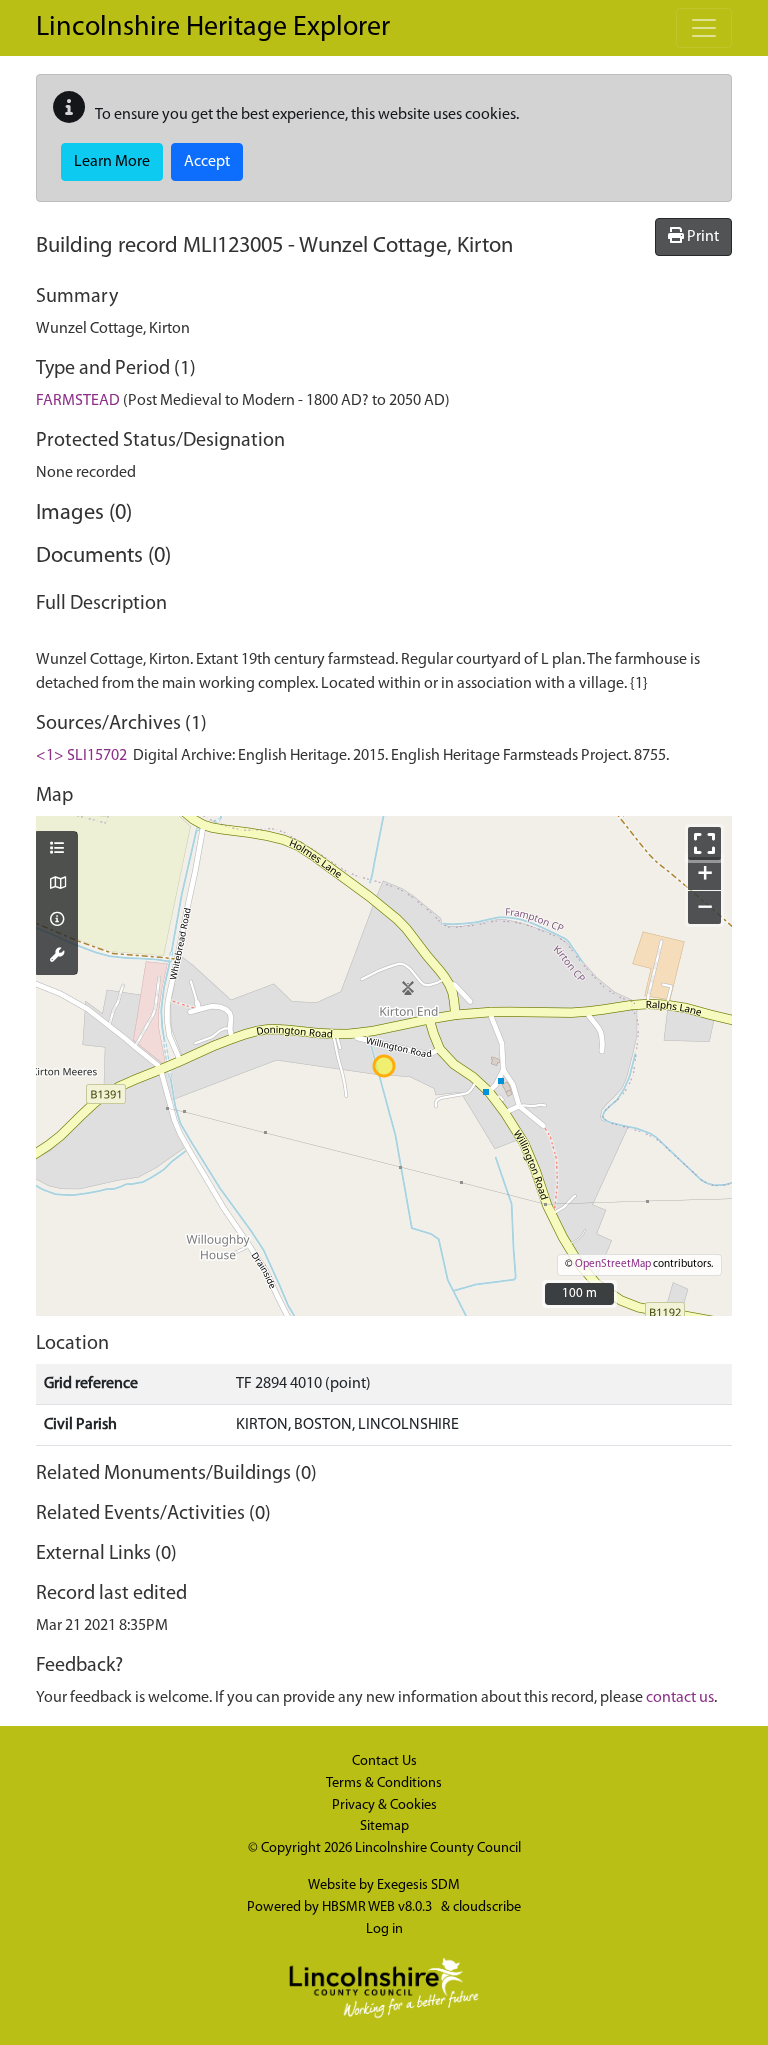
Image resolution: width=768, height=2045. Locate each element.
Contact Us (384, 1761)
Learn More (112, 162)
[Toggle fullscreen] (704, 843)
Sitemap (384, 1826)
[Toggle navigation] (704, 28)
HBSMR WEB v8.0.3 (378, 1907)
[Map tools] (57, 957)
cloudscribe (487, 1907)
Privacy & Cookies (384, 1805)
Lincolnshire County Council (438, 1848)
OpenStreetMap (613, 1264)
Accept (207, 162)
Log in (384, 1929)
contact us (680, 1698)
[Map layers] (57, 850)
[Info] (57, 921)
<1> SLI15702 (81, 756)
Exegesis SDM (418, 1885)
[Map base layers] (57, 885)
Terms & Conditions (384, 1783)
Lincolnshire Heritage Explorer (213, 28)
